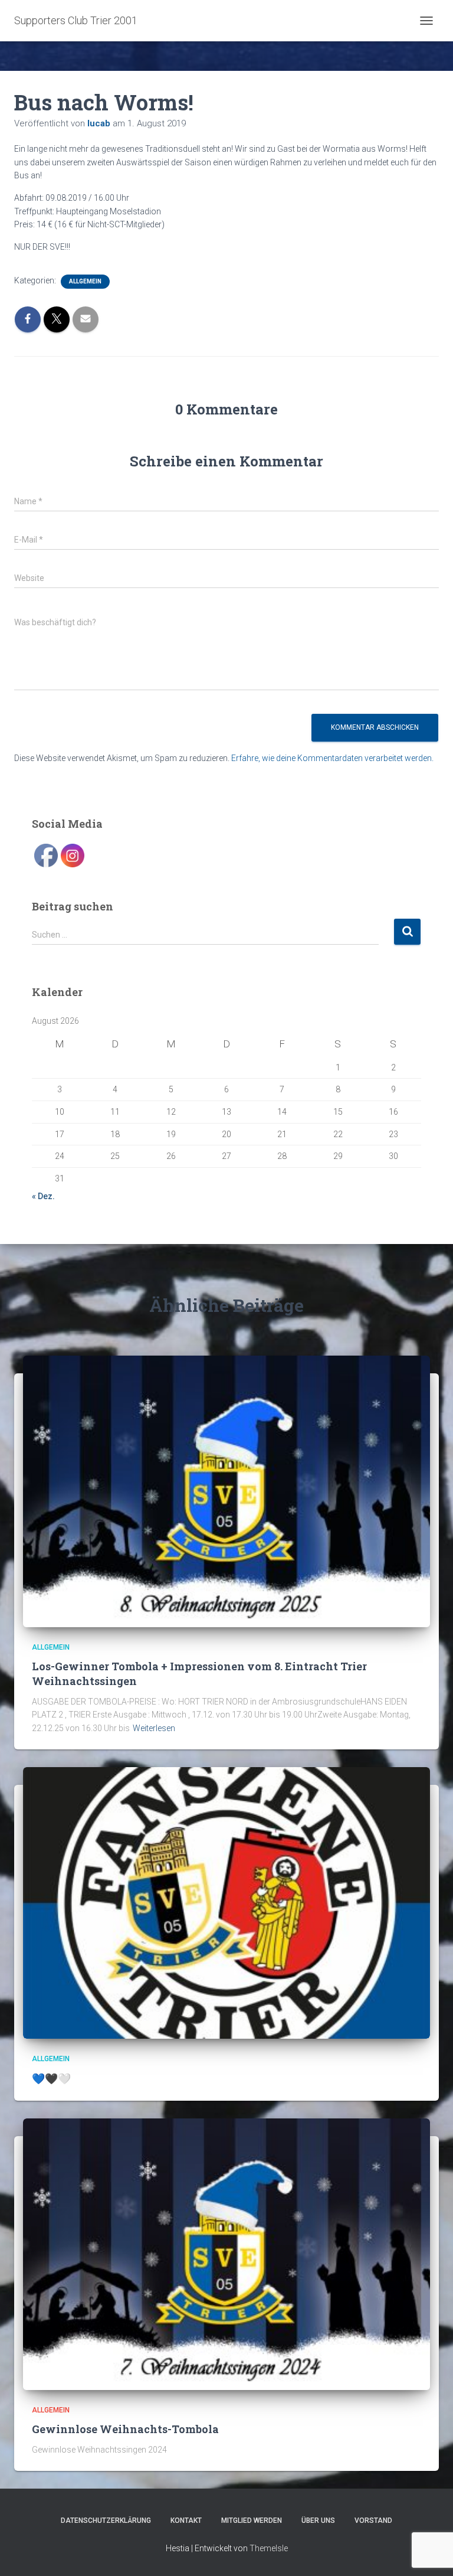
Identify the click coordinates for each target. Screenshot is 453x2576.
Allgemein (85, 281)
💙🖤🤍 (51, 2078)
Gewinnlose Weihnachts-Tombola (125, 2429)
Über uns (318, 2521)
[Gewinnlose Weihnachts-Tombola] (226, 2254)
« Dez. (43, 1196)
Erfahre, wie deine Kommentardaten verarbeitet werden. (332, 758)
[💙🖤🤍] (226, 1902)
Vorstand (373, 2521)
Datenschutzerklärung (106, 2521)
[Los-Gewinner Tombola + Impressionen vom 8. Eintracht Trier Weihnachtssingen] (226, 1490)
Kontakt (186, 2521)
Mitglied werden (252, 2521)
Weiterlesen (154, 1728)
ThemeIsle (269, 2548)
